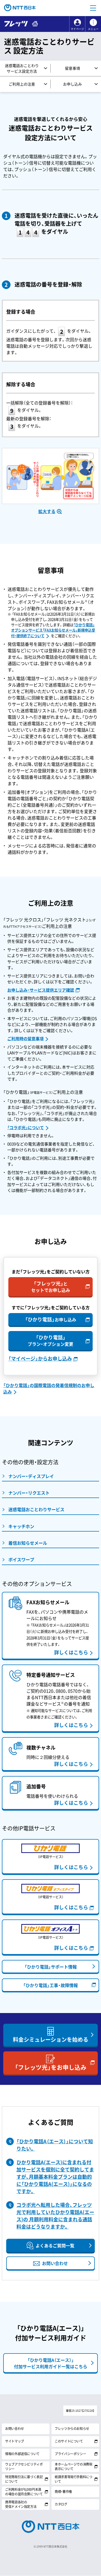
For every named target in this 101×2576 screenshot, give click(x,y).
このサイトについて (69, 2441)
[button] (93, 8)
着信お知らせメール (28, 1543)
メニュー (93, 29)
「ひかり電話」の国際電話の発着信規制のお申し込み (49, 1388)
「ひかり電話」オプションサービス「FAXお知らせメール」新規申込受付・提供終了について (53, 630)
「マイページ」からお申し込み (40, 1359)
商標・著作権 (63, 2492)
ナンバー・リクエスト (29, 1493)
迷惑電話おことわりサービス (36, 1509)
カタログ (61, 2504)
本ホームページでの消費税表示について (74, 2466)
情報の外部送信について (22, 2454)
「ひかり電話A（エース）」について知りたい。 (55, 2145)
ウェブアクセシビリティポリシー (24, 2466)
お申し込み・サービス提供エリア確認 (41, 990)
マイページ (77, 29)
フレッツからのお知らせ (72, 2429)
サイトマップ (15, 2441)
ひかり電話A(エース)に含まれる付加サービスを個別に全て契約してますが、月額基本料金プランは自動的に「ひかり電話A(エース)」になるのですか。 (55, 2177)
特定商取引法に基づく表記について (24, 2479)
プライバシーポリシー (70, 2454)
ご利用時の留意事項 (25, 1039)
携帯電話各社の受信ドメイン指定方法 (21, 2504)
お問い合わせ (15, 2429)
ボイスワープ (21, 1559)
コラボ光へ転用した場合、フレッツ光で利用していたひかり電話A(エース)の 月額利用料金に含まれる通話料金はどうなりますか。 (55, 2216)
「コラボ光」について (26, 1128)
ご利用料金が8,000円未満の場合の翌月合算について (24, 2492)
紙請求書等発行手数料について (74, 2479)
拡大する (47, 511)
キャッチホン (21, 1526)
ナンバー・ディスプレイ (31, 1476)
